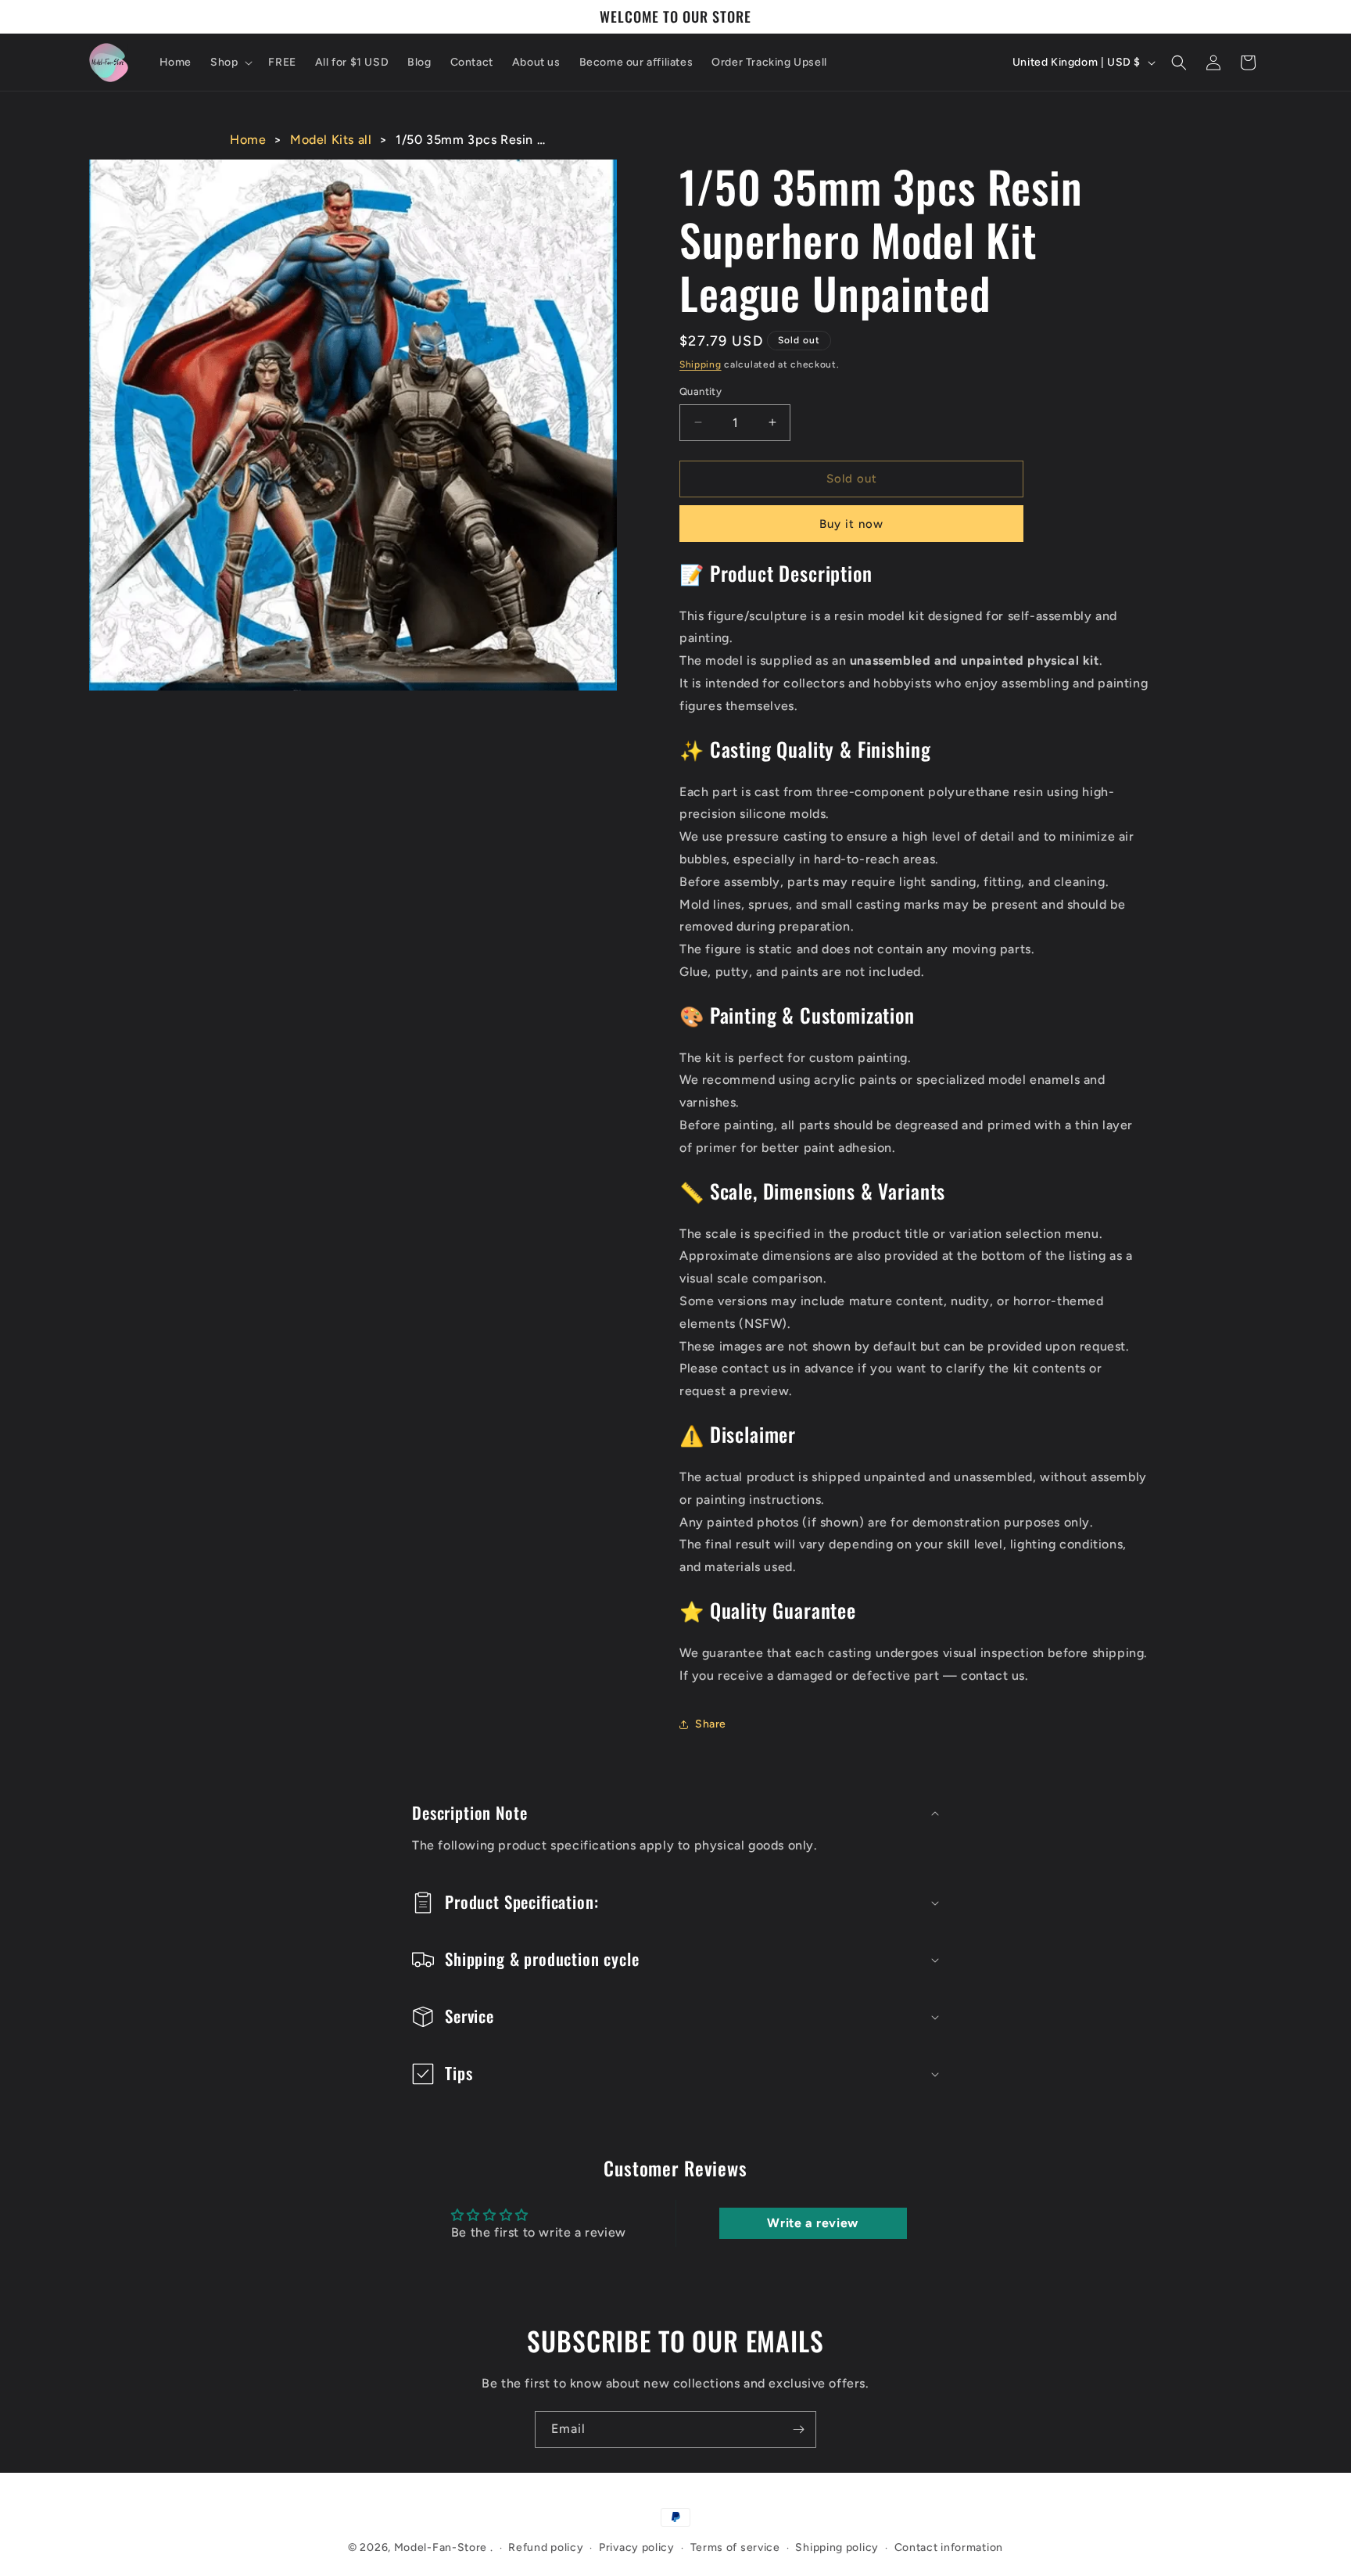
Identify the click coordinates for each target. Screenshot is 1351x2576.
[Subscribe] (798, 2429)
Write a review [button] (812, 2223)
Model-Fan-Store (441, 2547)
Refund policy (546, 2547)
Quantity (701, 391)
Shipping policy (837, 2547)
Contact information (949, 2547)
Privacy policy (637, 2547)
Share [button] (711, 1724)
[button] (230, 63)
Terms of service (735, 2547)
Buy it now (851, 524)
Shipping (701, 364)
